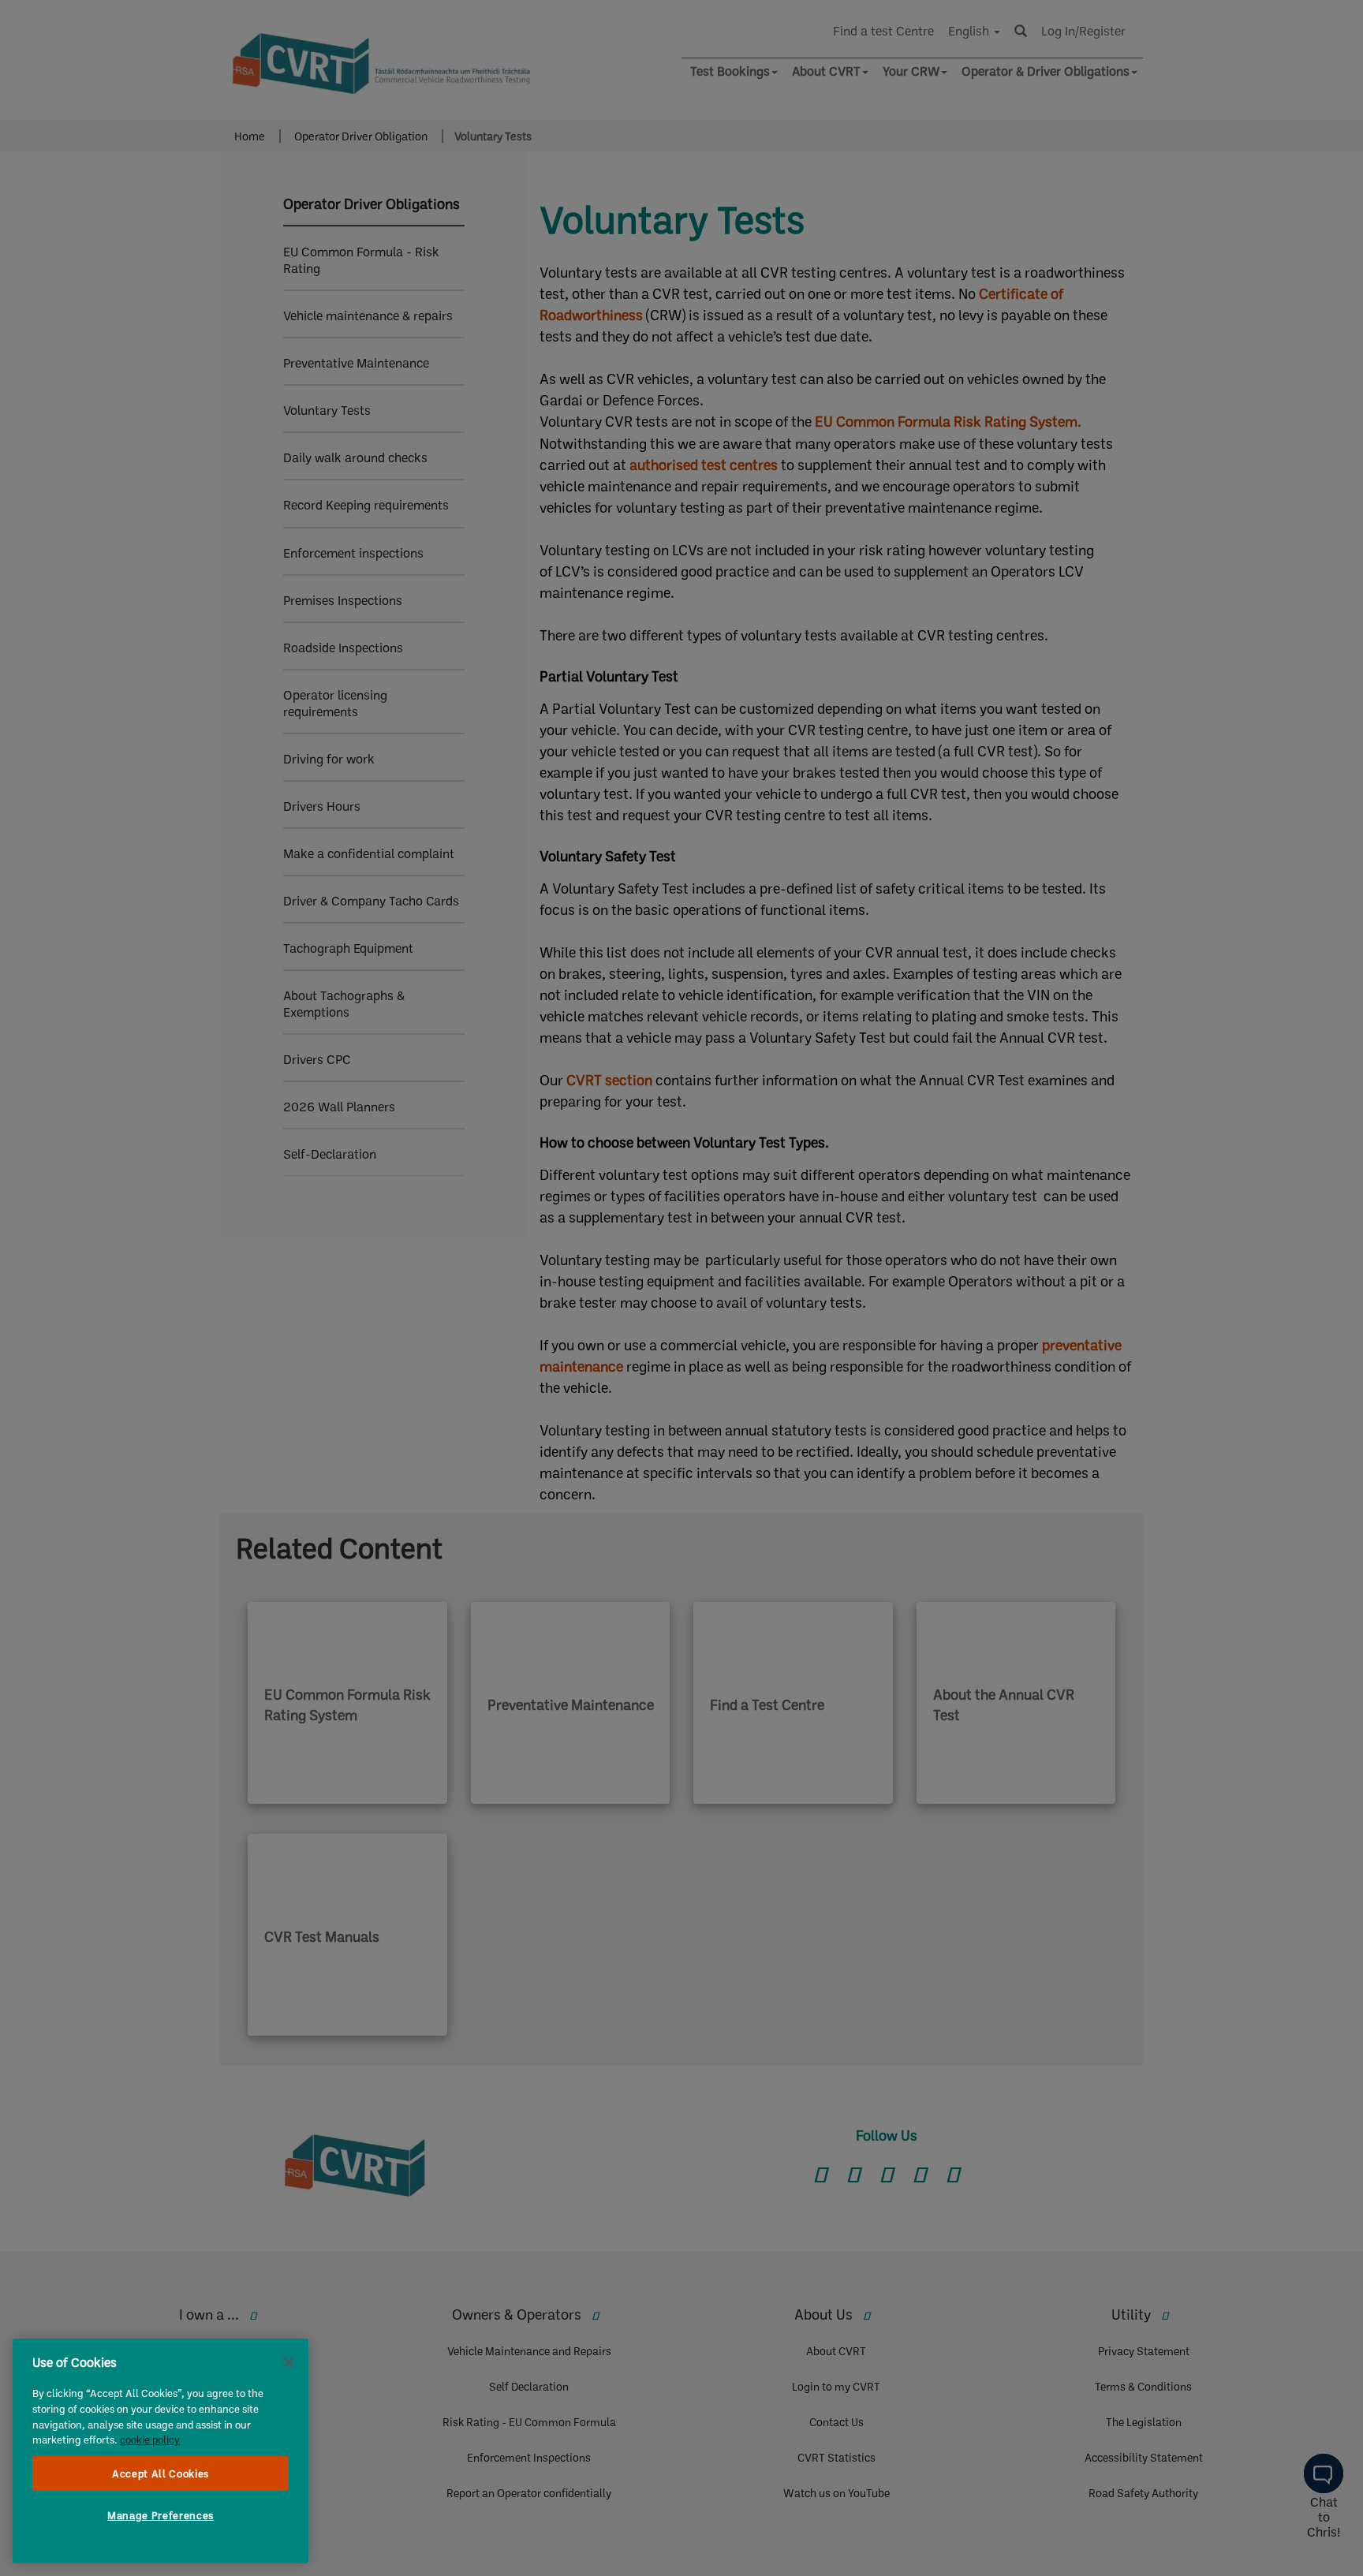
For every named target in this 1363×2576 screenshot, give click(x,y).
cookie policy (150, 2440)
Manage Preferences (161, 2515)
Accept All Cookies (161, 2473)
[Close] (289, 2362)
